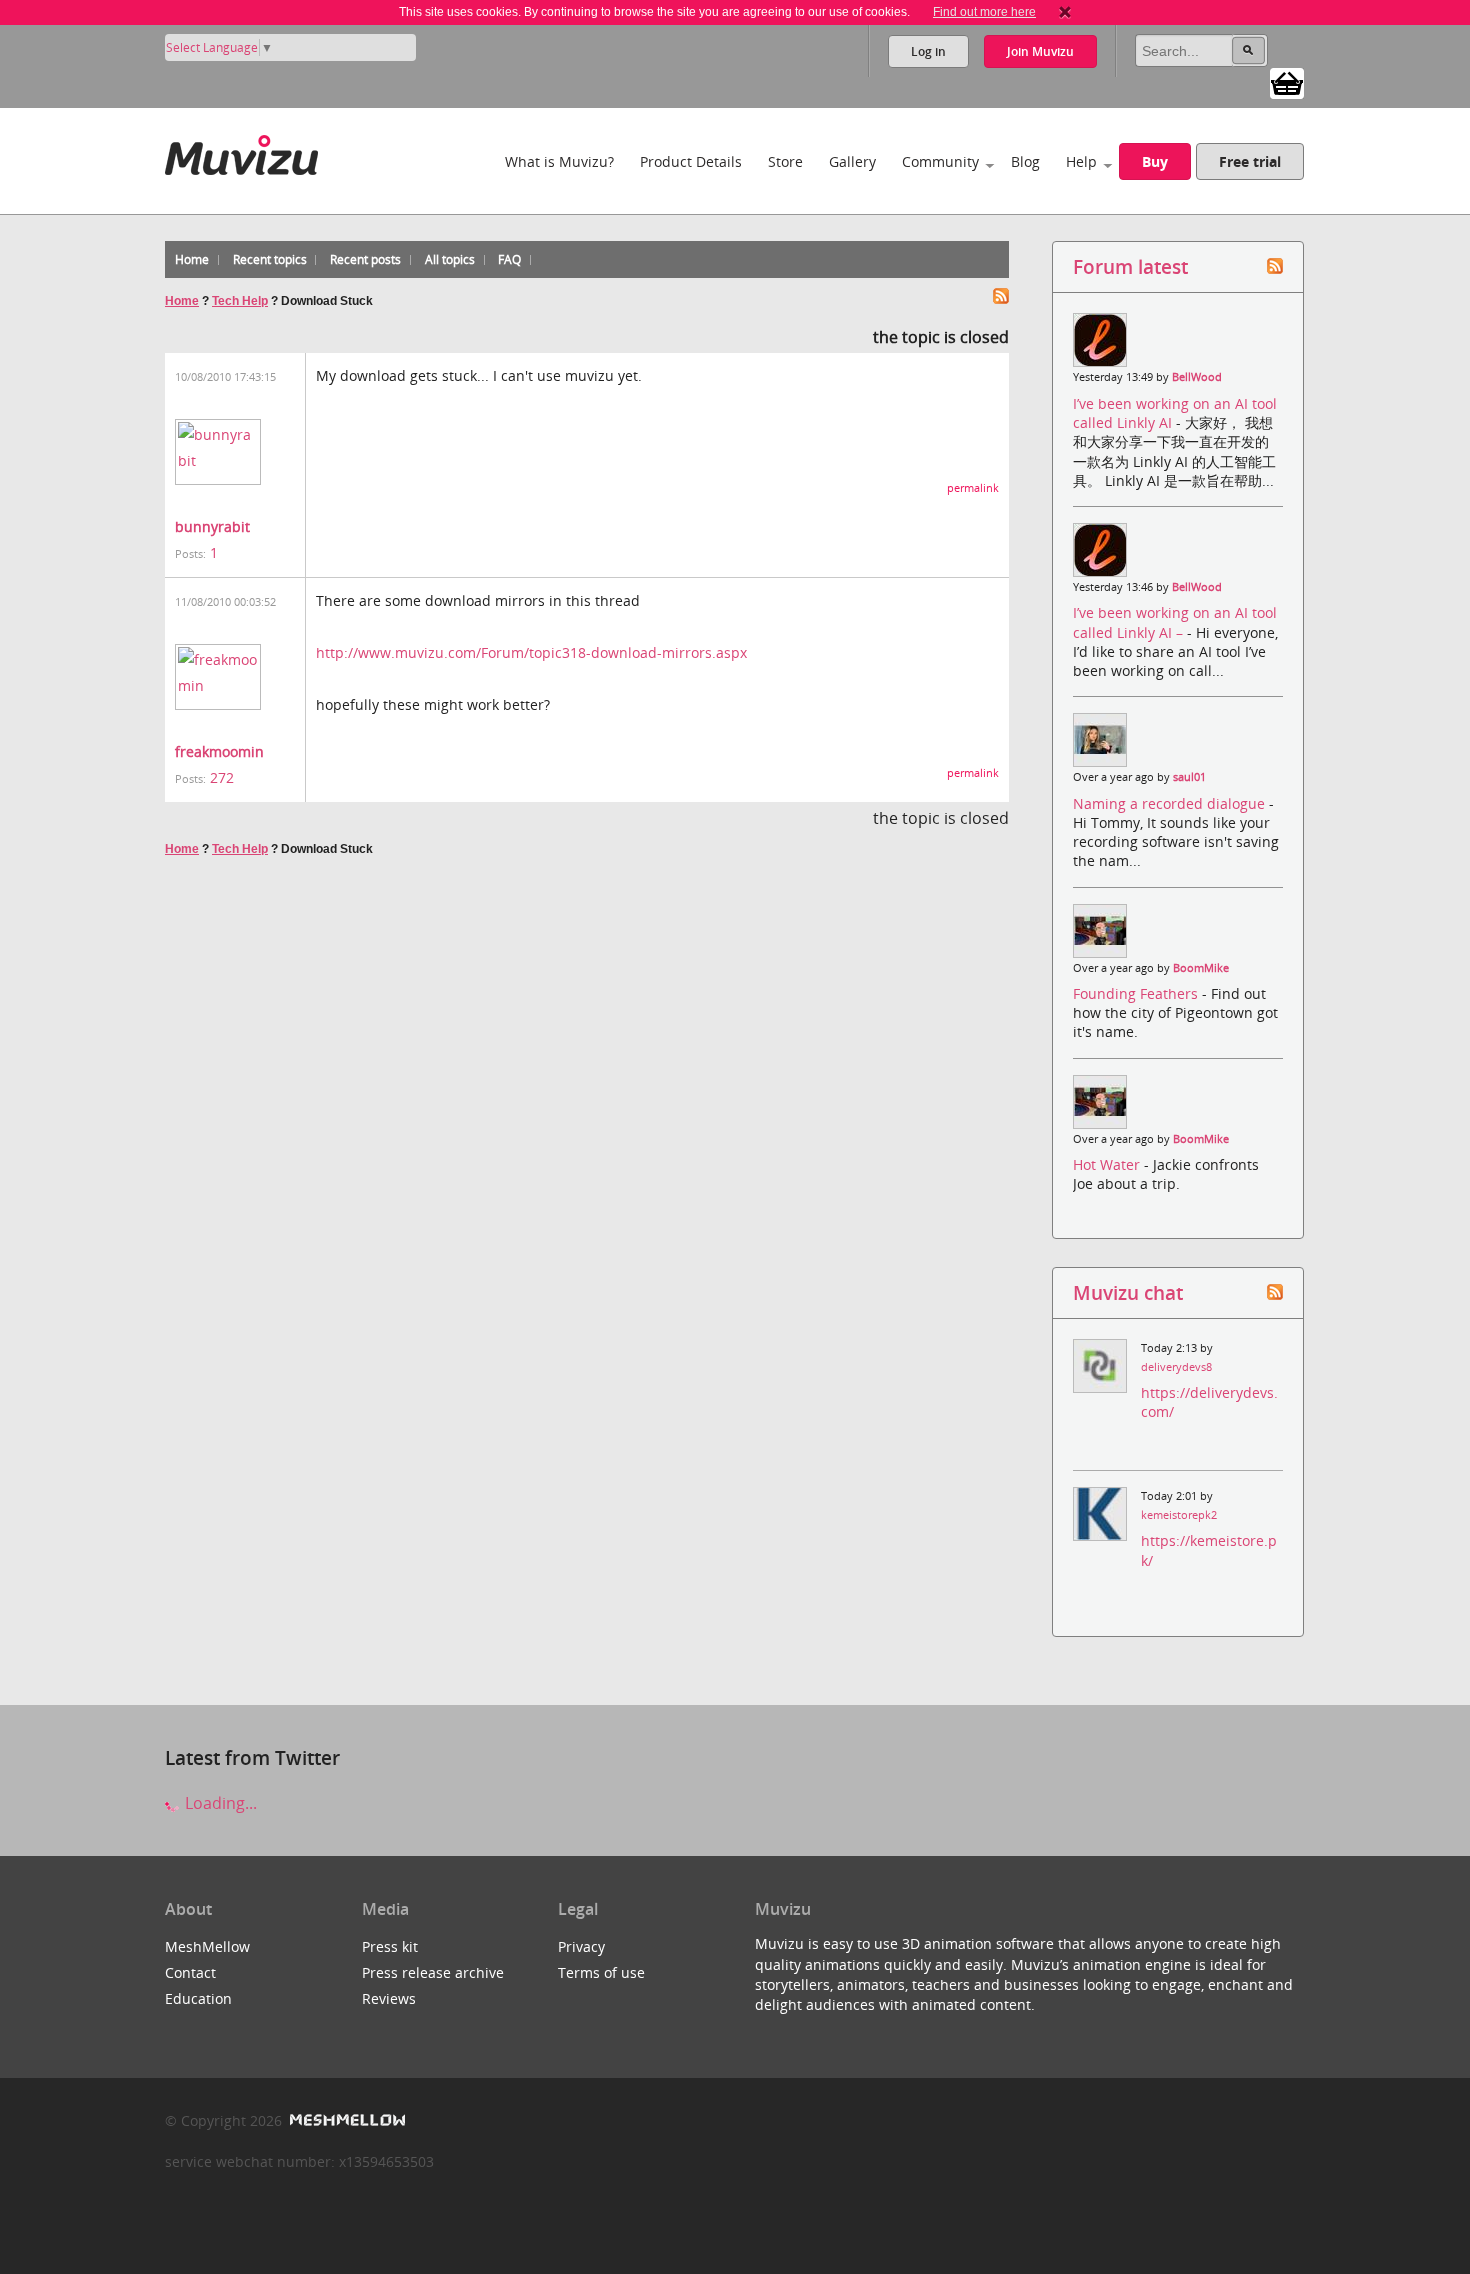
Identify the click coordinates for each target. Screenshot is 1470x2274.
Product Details (691, 161)
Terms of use (601, 1972)
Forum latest (1130, 266)
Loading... (219, 1803)
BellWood (1197, 377)
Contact (190, 1972)
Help (1081, 161)
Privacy (581, 1946)
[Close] (1065, 12)
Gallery (852, 161)
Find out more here (984, 12)
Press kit (390, 1946)
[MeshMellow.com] (345, 2120)
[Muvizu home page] (241, 151)
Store (785, 161)
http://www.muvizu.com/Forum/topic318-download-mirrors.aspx (531, 652)
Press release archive (433, 1972)
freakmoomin (219, 751)
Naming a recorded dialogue (1171, 803)
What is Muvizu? (559, 161)
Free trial (1250, 161)
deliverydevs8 (1176, 1367)
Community (940, 161)
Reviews (389, 1998)
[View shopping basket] (1287, 82)
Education (198, 1998)
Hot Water (1108, 1164)
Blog (1025, 161)
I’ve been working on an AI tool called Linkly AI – (1175, 622)
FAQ (509, 259)
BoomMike (1201, 968)
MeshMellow (207, 1946)
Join (1040, 51)
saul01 (1189, 777)
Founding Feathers (1137, 993)
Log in (928, 51)
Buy (1155, 161)
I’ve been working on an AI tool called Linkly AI (1175, 413)
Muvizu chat (1128, 1292)
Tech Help (240, 301)
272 (222, 777)
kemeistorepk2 (1179, 1515)
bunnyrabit (212, 526)
